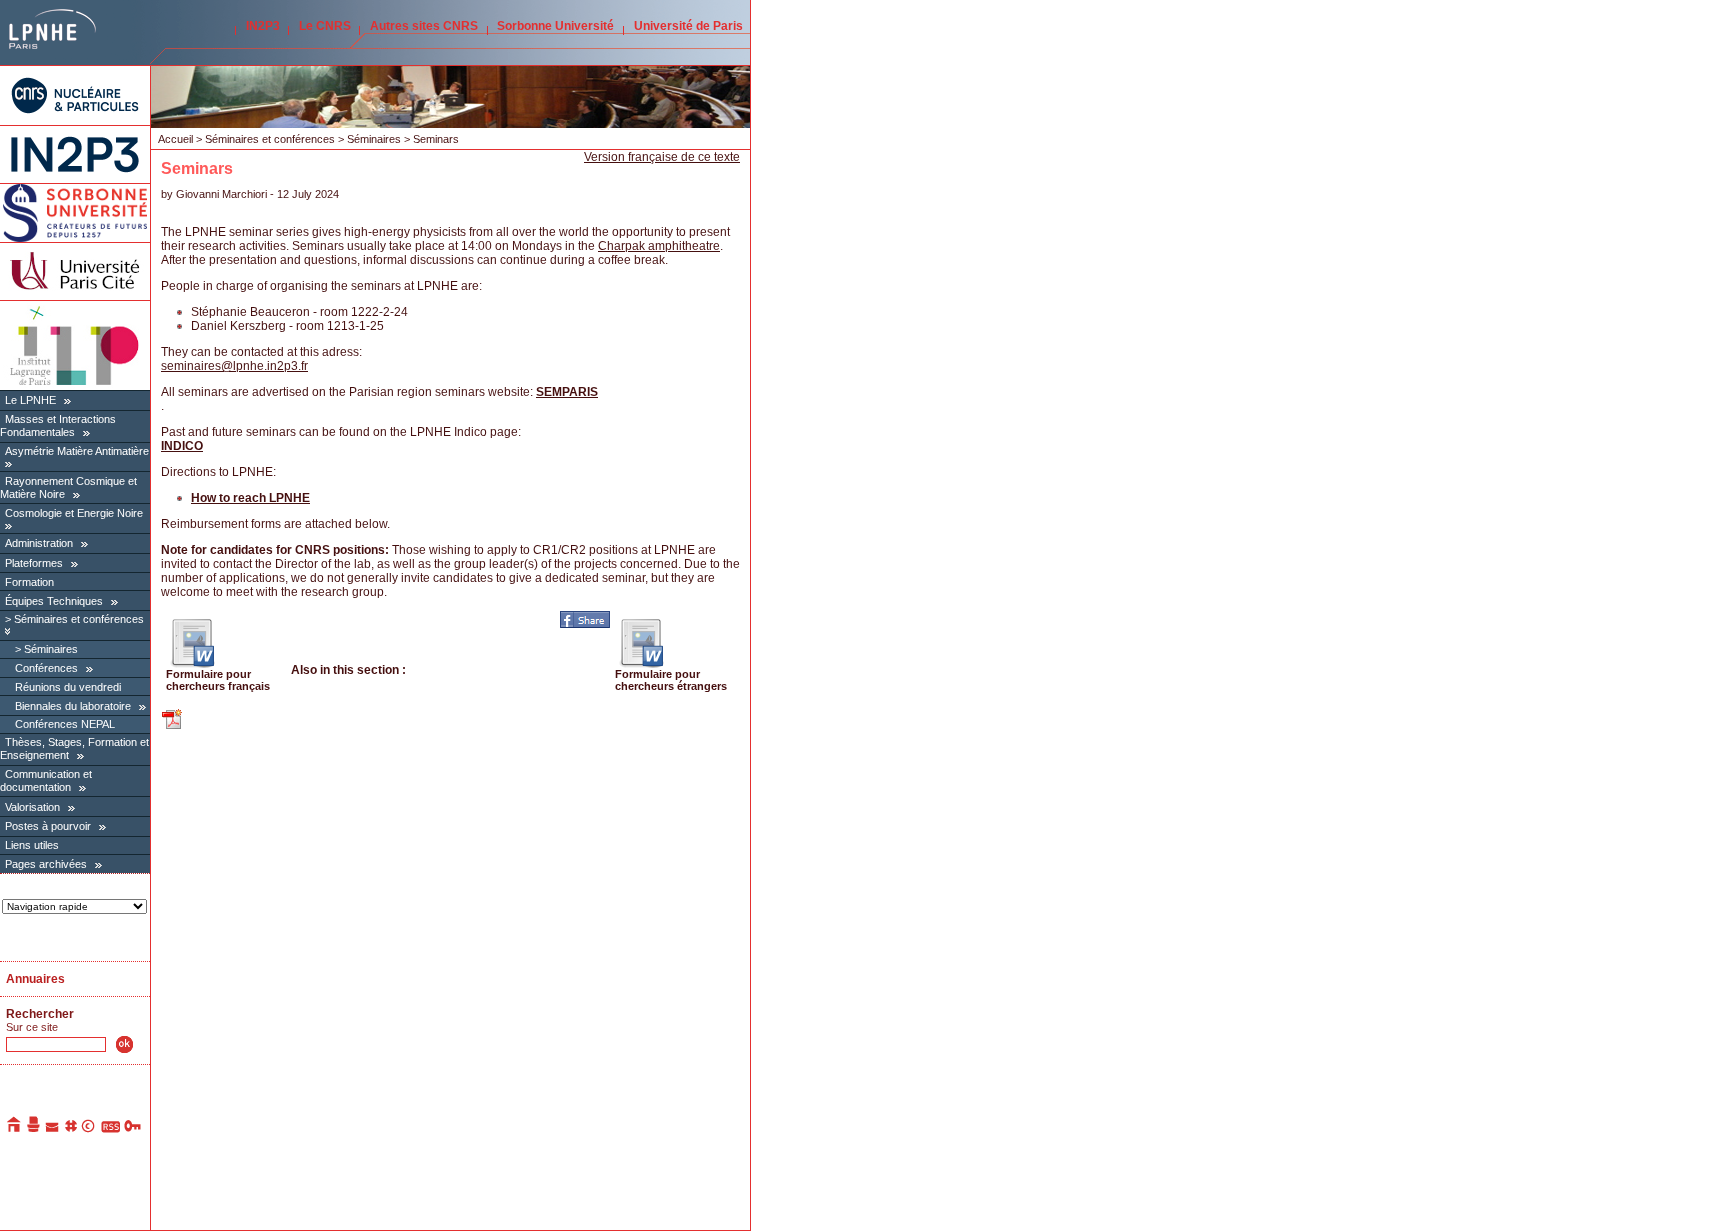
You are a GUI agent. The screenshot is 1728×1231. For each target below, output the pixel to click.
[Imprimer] (34, 1129)
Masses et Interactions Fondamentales (58, 425)
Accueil (175, 139)
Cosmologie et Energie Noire (74, 513)
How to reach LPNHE (250, 498)
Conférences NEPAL (65, 724)
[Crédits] (89, 1129)
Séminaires (51, 649)
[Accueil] (15, 1129)
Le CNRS (325, 26)
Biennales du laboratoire (73, 706)
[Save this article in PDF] (173, 727)
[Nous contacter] (53, 1129)
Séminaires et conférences (79, 619)
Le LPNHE (30, 400)
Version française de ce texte (662, 157)
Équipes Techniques (54, 601)
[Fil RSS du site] (110, 1129)
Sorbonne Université (555, 26)
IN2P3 (263, 26)
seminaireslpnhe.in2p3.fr (234, 366)
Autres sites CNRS (424, 26)
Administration (39, 543)
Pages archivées (46, 864)
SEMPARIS (567, 392)
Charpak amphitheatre (659, 246)
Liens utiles (32, 845)
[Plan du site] (71, 1129)
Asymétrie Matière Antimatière (77, 451)
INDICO (182, 446)
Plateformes (34, 563)
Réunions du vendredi (68, 687)
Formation (29, 582)
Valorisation (32, 807)
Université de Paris (688, 26)
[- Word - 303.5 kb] (641, 664)
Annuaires (35, 979)
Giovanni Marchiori (221, 194)
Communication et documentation (46, 780)
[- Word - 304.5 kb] (192, 664)
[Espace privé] (133, 1129)
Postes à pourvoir (48, 826)
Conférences (46, 668)
